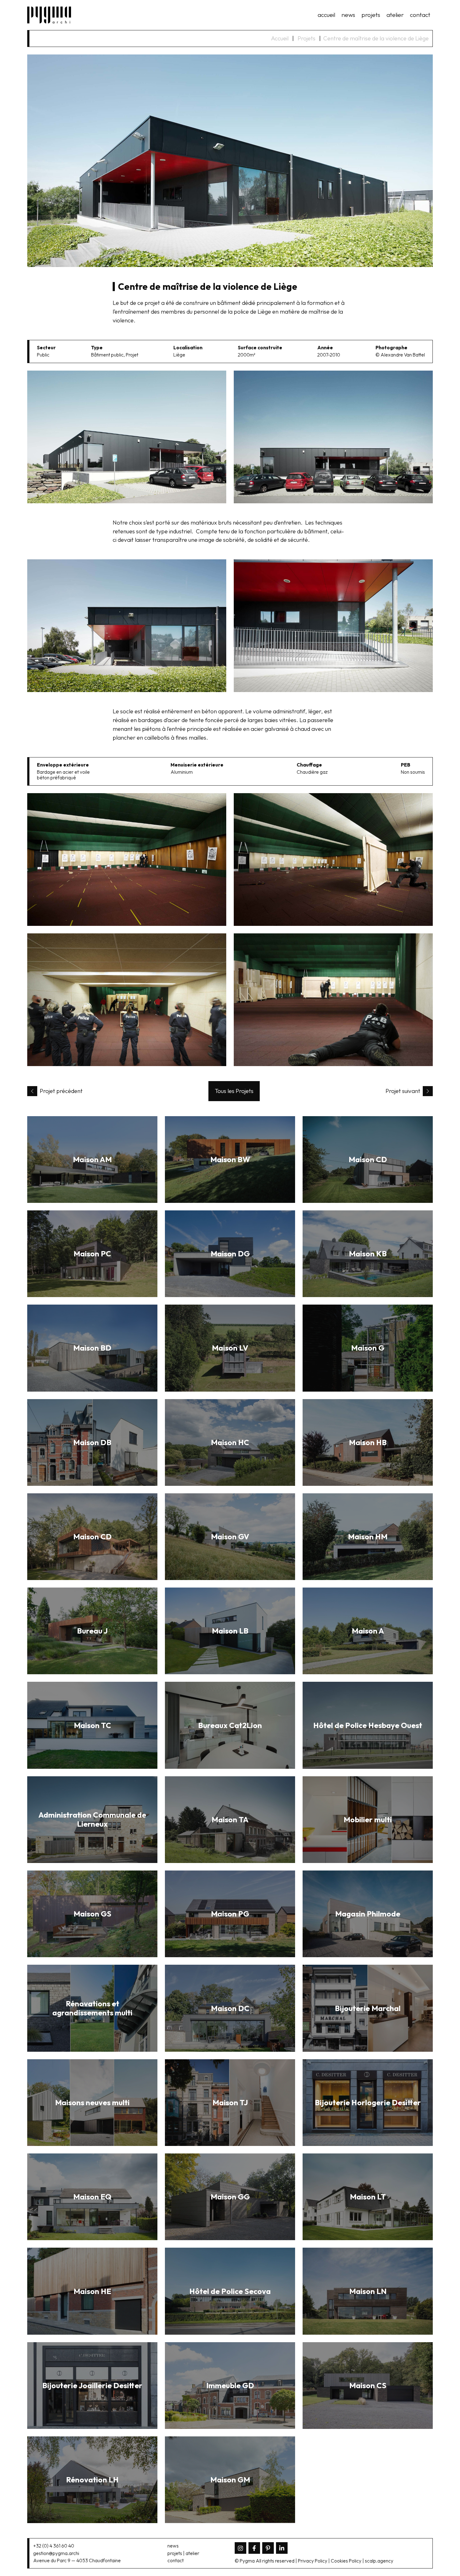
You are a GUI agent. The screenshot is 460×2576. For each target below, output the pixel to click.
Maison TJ (230, 2102)
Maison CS (368, 2385)
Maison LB (230, 1631)
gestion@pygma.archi (56, 2553)
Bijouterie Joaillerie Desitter (92, 2385)
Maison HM (368, 1537)
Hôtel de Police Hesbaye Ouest (368, 1725)
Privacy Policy (313, 2561)
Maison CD (368, 1159)
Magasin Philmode (368, 1914)
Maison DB (92, 1442)
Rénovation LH (92, 2480)
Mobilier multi (368, 1819)
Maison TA (230, 1819)
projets (371, 15)
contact (420, 15)
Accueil (280, 38)
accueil (326, 15)
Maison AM (92, 1159)
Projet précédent (61, 1091)
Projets (307, 38)
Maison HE (92, 2291)
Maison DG (230, 1254)
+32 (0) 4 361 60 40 (54, 2546)
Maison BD (92, 1348)
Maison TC (92, 1725)
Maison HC (230, 1442)
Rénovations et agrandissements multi (92, 2008)
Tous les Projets (234, 1091)
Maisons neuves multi (92, 2102)
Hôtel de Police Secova (230, 2291)
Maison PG (230, 1914)
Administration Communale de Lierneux (92, 1819)
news (348, 15)
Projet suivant (403, 1091)
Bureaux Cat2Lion (230, 1725)
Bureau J (92, 1631)
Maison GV (230, 1537)
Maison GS (92, 1914)
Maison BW (230, 1159)
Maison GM (230, 2480)
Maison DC (230, 2008)
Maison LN (368, 2291)
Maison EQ (92, 2197)
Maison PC (92, 1254)
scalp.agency (379, 2561)
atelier (395, 15)
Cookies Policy (346, 2561)
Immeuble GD (230, 2385)
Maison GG (230, 2197)
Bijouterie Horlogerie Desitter (368, 2102)
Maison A (368, 1631)
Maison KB (368, 1254)
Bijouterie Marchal (368, 2008)
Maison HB (368, 1442)
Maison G (368, 1348)
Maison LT (368, 2197)
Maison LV (230, 1348)
